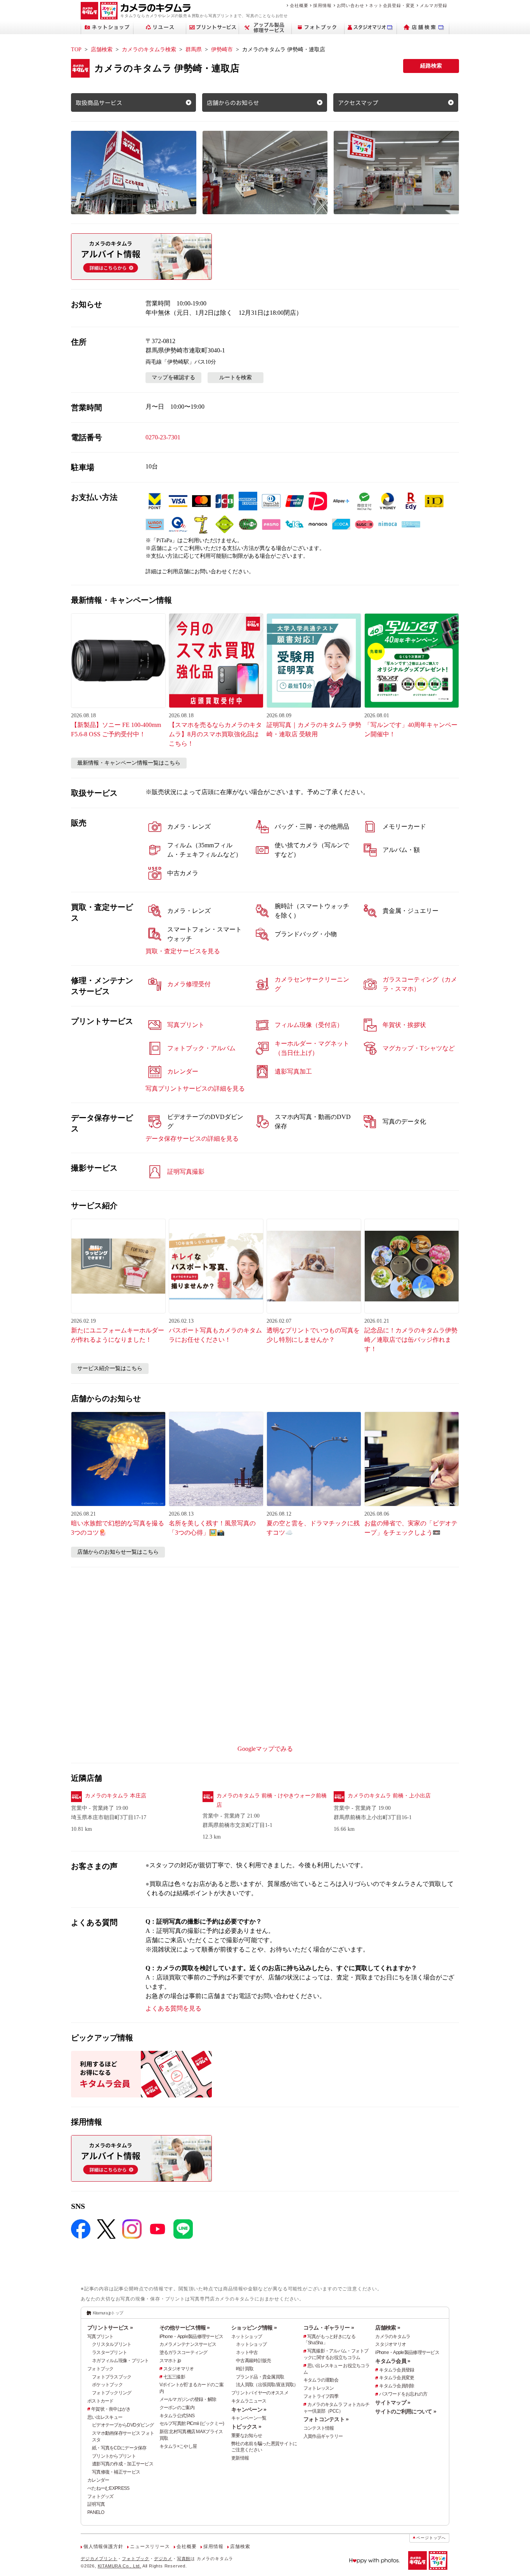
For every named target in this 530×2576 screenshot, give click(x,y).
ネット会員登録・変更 (392, 5)
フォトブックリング (112, 2393)
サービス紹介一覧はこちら (110, 1368)
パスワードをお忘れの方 (403, 2394)
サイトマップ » (393, 2403)
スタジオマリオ (179, 2369)
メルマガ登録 (434, 5)
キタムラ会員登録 (397, 2370)
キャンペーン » (249, 2409)
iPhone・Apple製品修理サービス (191, 2337)
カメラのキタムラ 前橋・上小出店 (389, 1796)
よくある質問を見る (173, 2008)
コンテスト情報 (319, 2428)
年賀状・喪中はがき (111, 2409)
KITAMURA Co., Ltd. (120, 2566)
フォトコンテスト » (326, 2419)
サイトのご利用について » (406, 2411)
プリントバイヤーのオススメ (260, 2393)
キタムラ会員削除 (397, 2386)
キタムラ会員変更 (397, 2378)
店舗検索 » (388, 2328)
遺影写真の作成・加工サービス (123, 2464)
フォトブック (100, 2369)
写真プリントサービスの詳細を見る (195, 1089)
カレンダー (98, 2480)
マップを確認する (173, 377)
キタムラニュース (249, 2401)
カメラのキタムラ (393, 2337)
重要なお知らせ (247, 2435)
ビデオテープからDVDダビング (123, 2425)
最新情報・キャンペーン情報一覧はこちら (129, 763)
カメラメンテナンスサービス (188, 2344)
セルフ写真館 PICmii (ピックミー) (192, 2423)
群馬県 (194, 49)
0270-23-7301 (163, 437)
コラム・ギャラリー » (329, 2328)
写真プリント (100, 2337)
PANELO (96, 2512)
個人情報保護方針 (103, 2547)
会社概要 (299, 5)
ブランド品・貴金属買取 (260, 2377)
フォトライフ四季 (321, 2396)
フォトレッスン (319, 2388)
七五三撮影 (174, 2377)
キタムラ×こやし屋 (178, 2446)
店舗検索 (102, 49)
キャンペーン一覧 (249, 2418)
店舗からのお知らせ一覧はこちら (118, 1552)
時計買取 (245, 2369)
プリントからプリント (114, 2456)
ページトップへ (431, 2538)
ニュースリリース (150, 2547)
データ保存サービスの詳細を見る (192, 1139)
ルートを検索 (236, 377)
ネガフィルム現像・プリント (120, 2361)
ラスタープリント (109, 2352)
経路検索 (431, 66)
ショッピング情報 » (254, 2328)
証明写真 (96, 2504)
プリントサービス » (110, 2328)
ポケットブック (107, 2385)
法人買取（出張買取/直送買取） (267, 2385)
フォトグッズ (100, 2496)
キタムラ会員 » (393, 2361)
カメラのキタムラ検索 (149, 49)
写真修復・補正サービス (116, 2472)
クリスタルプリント (112, 2344)
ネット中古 (247, 2352)
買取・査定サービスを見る (183, 951)
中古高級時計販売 (253, 2361)
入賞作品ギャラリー (323, 2436)
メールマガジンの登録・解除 (188, 2399)
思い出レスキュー (105, 2417)
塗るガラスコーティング (184, 2352)
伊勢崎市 (222, 49)
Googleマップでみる (265, 1749)
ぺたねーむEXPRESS (108, 2488)
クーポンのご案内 (177, 2408)
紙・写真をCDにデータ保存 (119, 2448)
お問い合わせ (351, 5)
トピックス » (246, 2427)
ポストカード (100, 2401)
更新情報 (240, 2458)
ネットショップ (247, 2337)
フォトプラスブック (112, 2377)
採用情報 (322, 5)
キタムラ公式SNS (177, 2416)
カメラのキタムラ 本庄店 (116, 1796)
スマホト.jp (170, 2361)
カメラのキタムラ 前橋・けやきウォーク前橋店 (272, 1800)
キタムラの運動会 (321, 2380)
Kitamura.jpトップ (108, 2313)
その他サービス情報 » (185, 2328)
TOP (76, 49)
